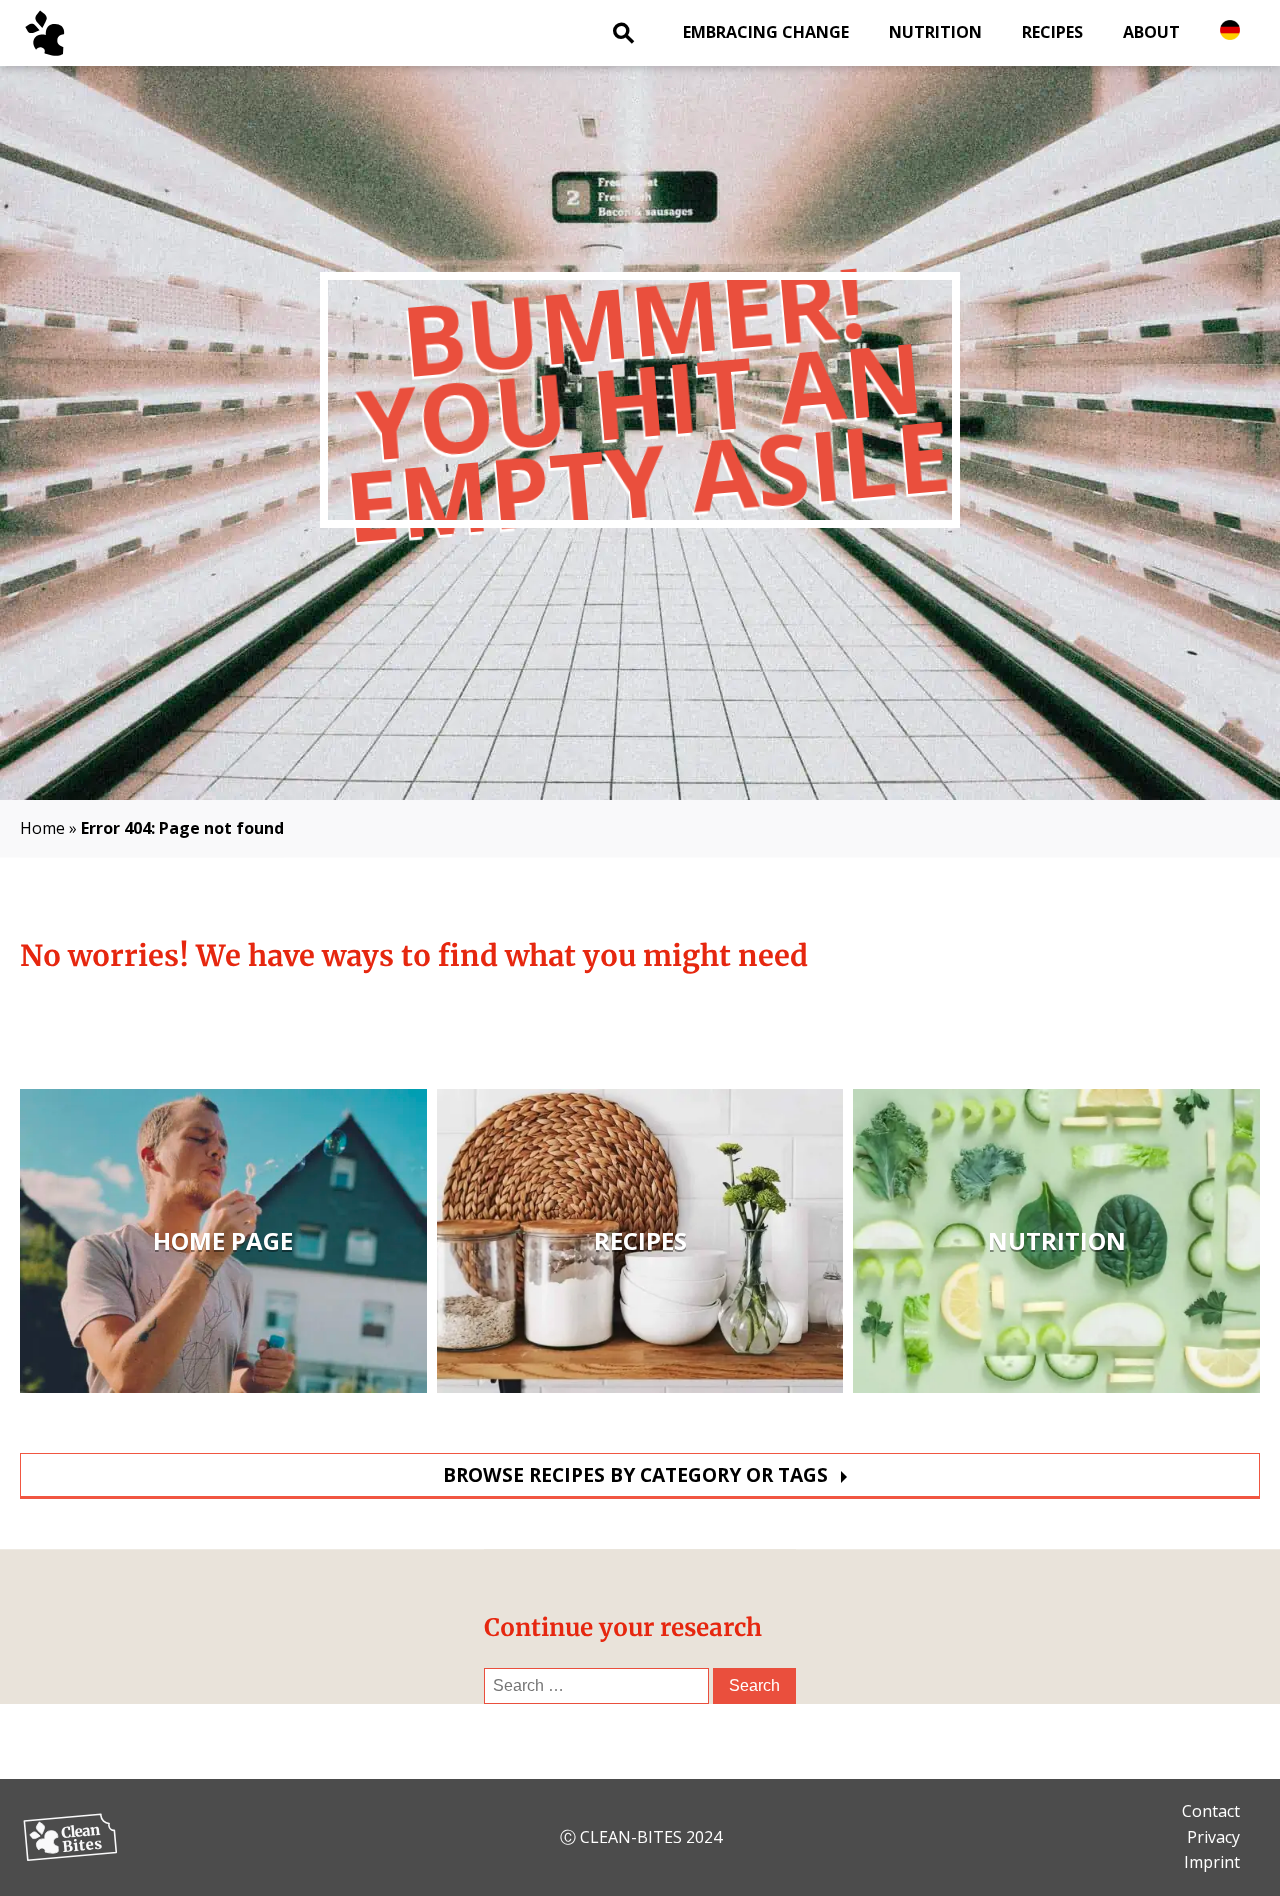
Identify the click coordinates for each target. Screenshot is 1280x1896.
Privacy (1213, 1837)
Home (42, 828)
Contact (1211, 1811)
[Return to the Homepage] (70, 33)
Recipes (1052, 32)
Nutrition (935, 32)
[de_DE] (1230, 30)
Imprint (1212, 1862)
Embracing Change (766, 32)
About (1151, 32)
